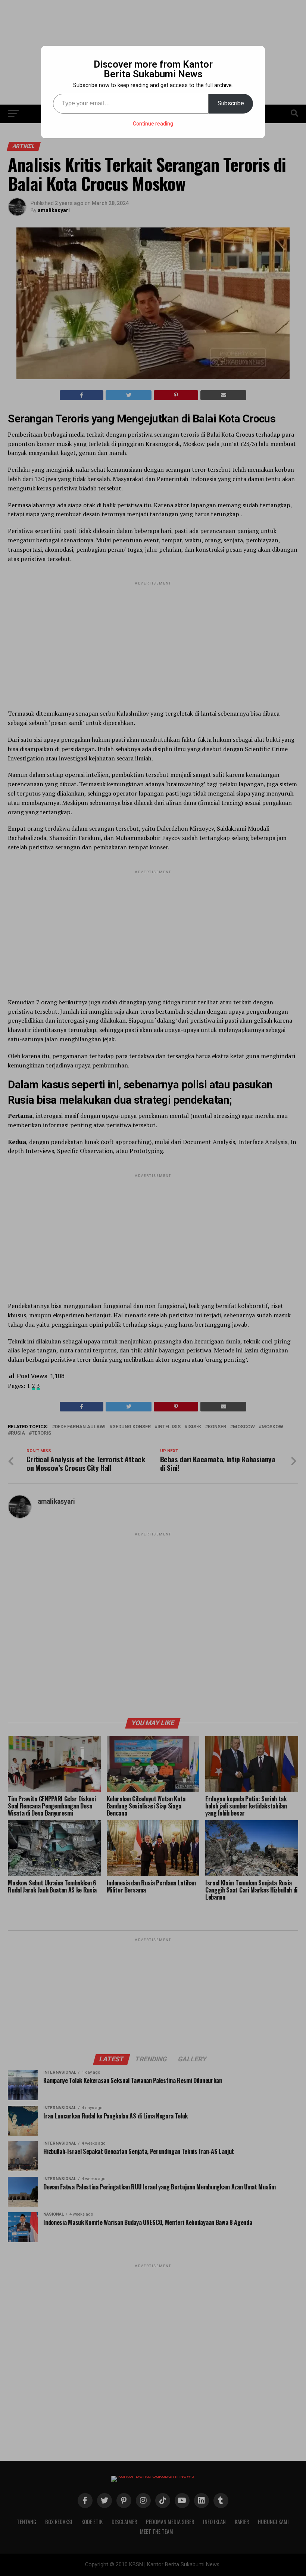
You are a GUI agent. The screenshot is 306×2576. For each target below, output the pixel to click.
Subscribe (231, 103)
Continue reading (153, 124)
